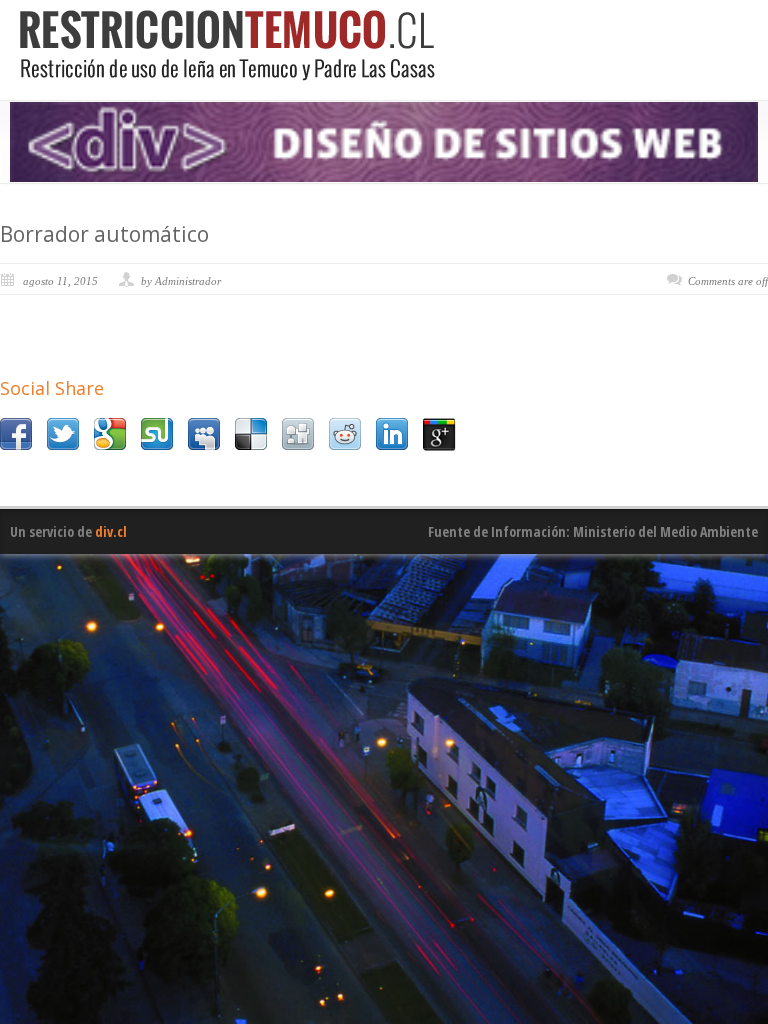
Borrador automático (104, 234)
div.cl (111, 531)
